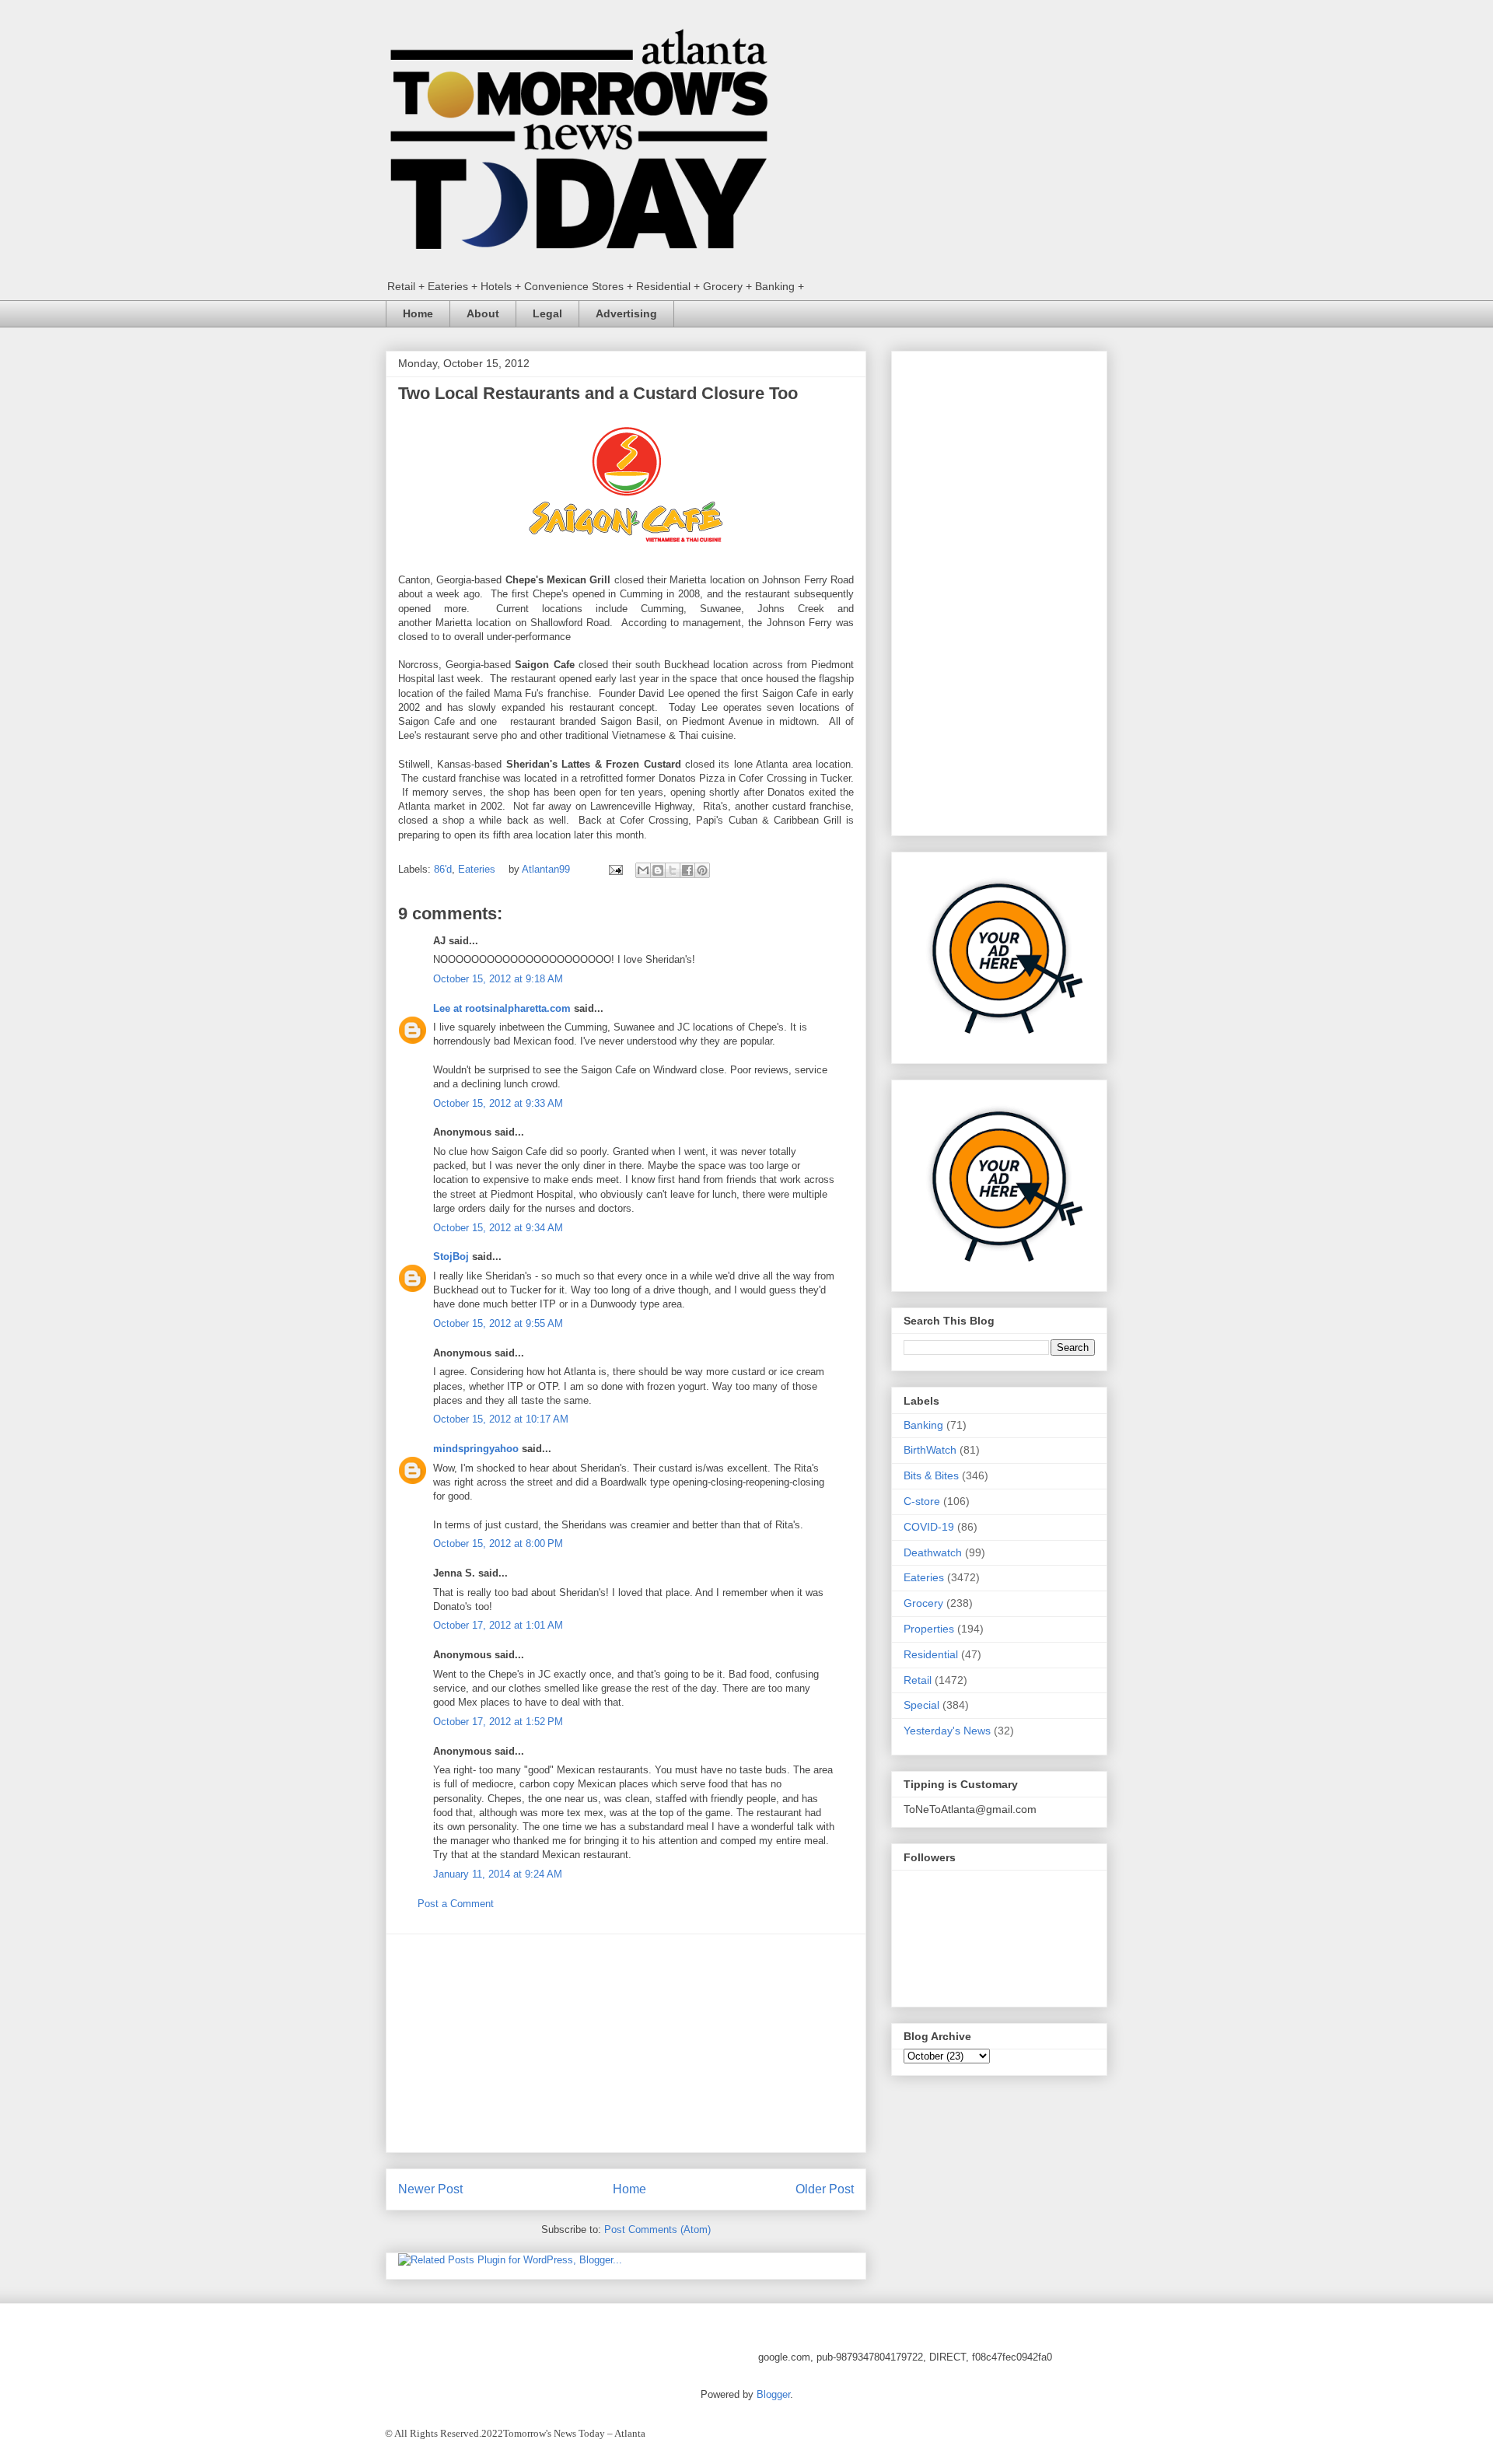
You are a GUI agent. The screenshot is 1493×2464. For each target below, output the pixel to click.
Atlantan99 (547, 869)
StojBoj (451, 1256)
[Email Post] (615, 869)
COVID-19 (929, 1527)
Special (921, 1705)
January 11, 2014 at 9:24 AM (498, 1874)
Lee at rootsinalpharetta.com (502, 1008)
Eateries (477, 869)
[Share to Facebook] (687, 870)
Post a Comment (456, 1904)
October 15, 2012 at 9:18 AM (498, 979)
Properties (929, 1629)
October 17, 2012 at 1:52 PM (498, 1722)
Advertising (626, 313)
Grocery (923, 1603)
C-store (922, 1501)
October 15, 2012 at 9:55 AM (498, 1323)
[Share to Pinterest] (702, 870)
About (483, 313)
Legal (547, 313)
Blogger (773, 2394)
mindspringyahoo (476, 1449)
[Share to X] (673, 870)
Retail (918, 1680)
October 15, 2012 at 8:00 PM (498, 1543)
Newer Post (430, 2189)
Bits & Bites (931, 1475)
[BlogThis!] (658, 870)
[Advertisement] (626, 2043)
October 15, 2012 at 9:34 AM (498, 1228)
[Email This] (643, 870)
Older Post (825, 2189)
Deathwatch (933, 1552)
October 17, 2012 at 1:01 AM (498, 1625)
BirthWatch (930, 1450)
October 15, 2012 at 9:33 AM (498, 1103)
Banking (923, 1425)
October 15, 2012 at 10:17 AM (501, 1419)
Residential (931, 1654)
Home (418, 313)
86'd (443, 869)
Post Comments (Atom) (657, 2229)
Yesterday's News (947, 1731)
